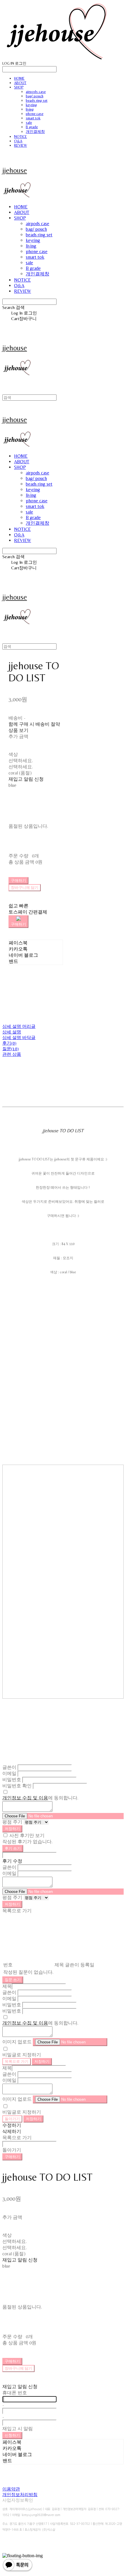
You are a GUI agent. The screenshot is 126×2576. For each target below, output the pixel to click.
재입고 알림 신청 (26, 779)
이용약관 (11, 2489)
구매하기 (12, 2157)
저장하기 (12, 1829)
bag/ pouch (35, 96)
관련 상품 (12, 1054)
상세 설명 (12, 1032)
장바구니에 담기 (18, 2368)
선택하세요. (21, 761)
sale (29, 122)
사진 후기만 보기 (27, 1835)
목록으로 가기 (17, 2061)
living (30, 109)
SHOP (19, 87)
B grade (32, 127)
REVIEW (21, 145)
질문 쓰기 (13, 1980)
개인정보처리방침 (20, 2494)
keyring (31, 105)
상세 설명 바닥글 (19, 1037)
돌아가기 (12, 2119)
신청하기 (12, 2435)
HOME (19, 78)
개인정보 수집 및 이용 (25, 1798)
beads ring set (37, 100)
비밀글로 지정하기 (22, 2055)
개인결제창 (35, 132)
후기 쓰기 (13, 1848)
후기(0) (9, 1043)
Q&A (18, 141)
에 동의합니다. (40, 1798)
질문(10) (11, 1049)
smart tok (33, 118)
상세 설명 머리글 (19, 1026)
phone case (35, 114)
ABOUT (20, 83)
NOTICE (21, 137)
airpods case (36, 92)
